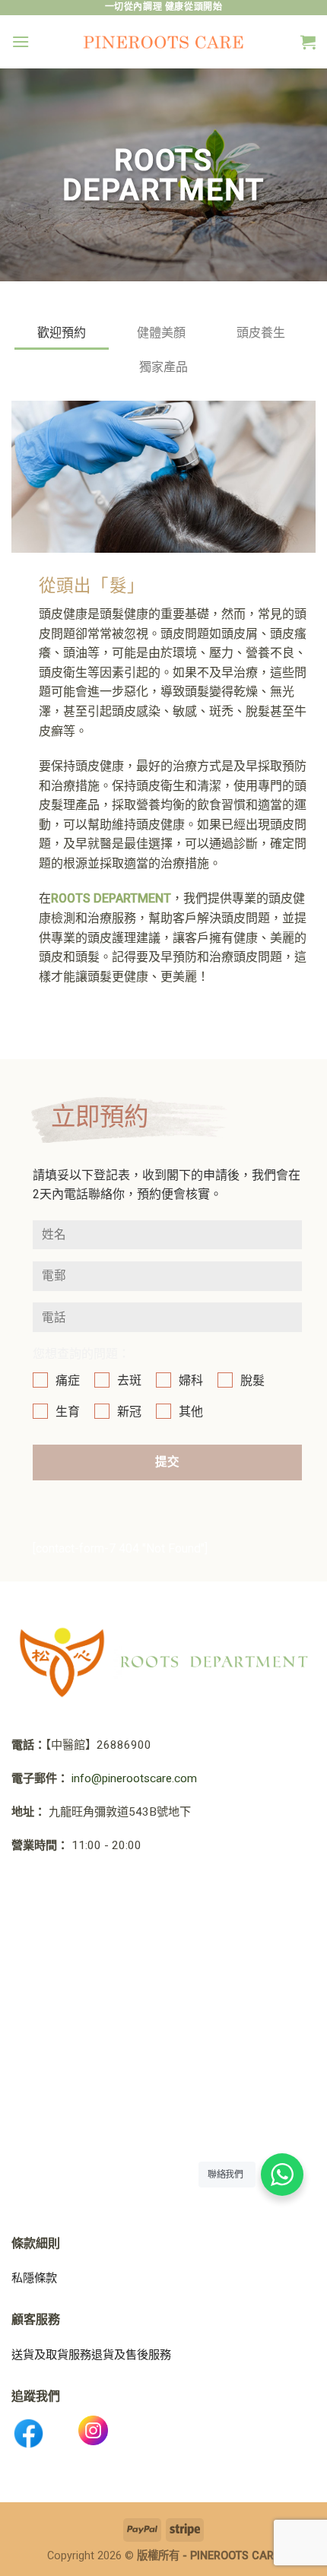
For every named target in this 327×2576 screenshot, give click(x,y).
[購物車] (308, 42)
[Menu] (21, 41)
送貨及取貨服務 (51, 2355)
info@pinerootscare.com (134, 1778)
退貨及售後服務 (131, 2355)
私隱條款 (34, 2278)
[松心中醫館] (164, 42)
